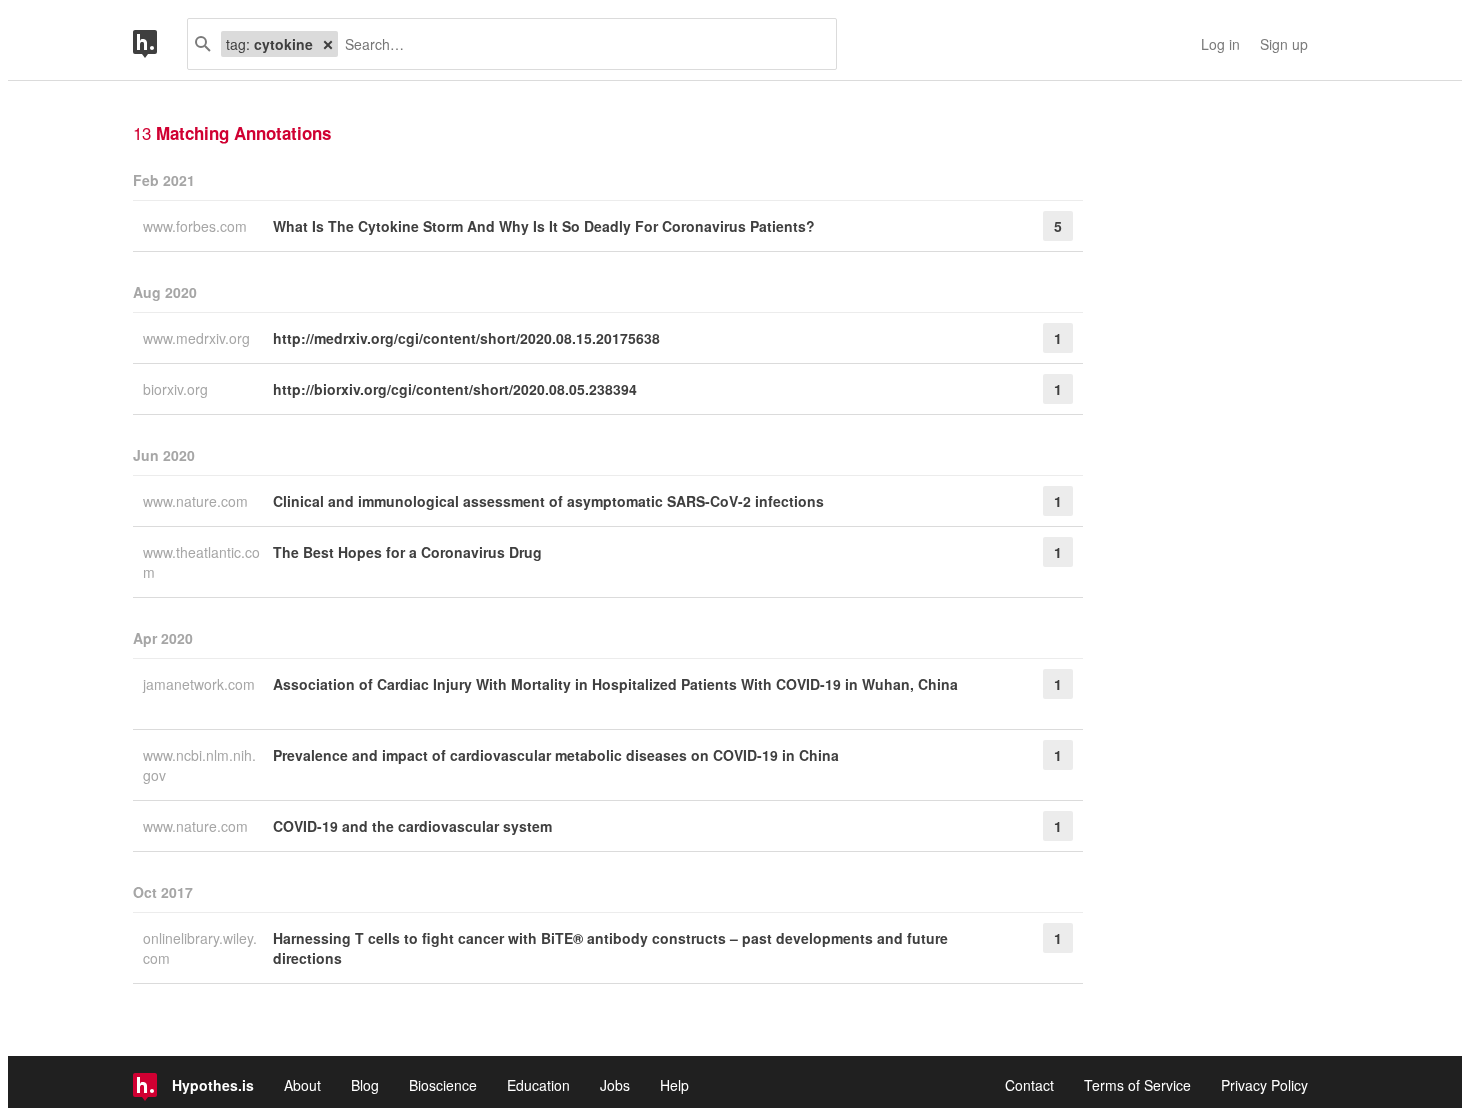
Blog (365, 1085)
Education (538, 1085)
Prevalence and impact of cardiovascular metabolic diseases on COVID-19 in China (556, 755)
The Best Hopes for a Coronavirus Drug (407, 552)
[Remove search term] (328, 44)
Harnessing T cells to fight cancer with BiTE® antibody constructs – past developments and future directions (610, 948)
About (302, 1085)
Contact (1029, 1085)
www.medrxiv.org (198, 338)
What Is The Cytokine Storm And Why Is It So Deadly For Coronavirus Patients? (544, 226)
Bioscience (443, 1085)
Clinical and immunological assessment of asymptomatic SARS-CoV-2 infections (548, 501)
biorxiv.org (177, 389)
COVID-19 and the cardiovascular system (412, 826)
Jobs (615, 1085)
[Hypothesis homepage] (160, 44)
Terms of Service (1137, 1085)
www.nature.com (197, 501)
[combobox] (579, 44)
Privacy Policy (1264, 1085)
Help (674, 1085)
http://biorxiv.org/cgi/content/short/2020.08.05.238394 (455, 389)
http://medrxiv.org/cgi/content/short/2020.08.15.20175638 (466, 338)
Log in (1220, 44)
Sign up (1284, 44)
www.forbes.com (197, 226)
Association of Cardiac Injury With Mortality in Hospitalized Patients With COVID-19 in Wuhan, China (615, 684)
